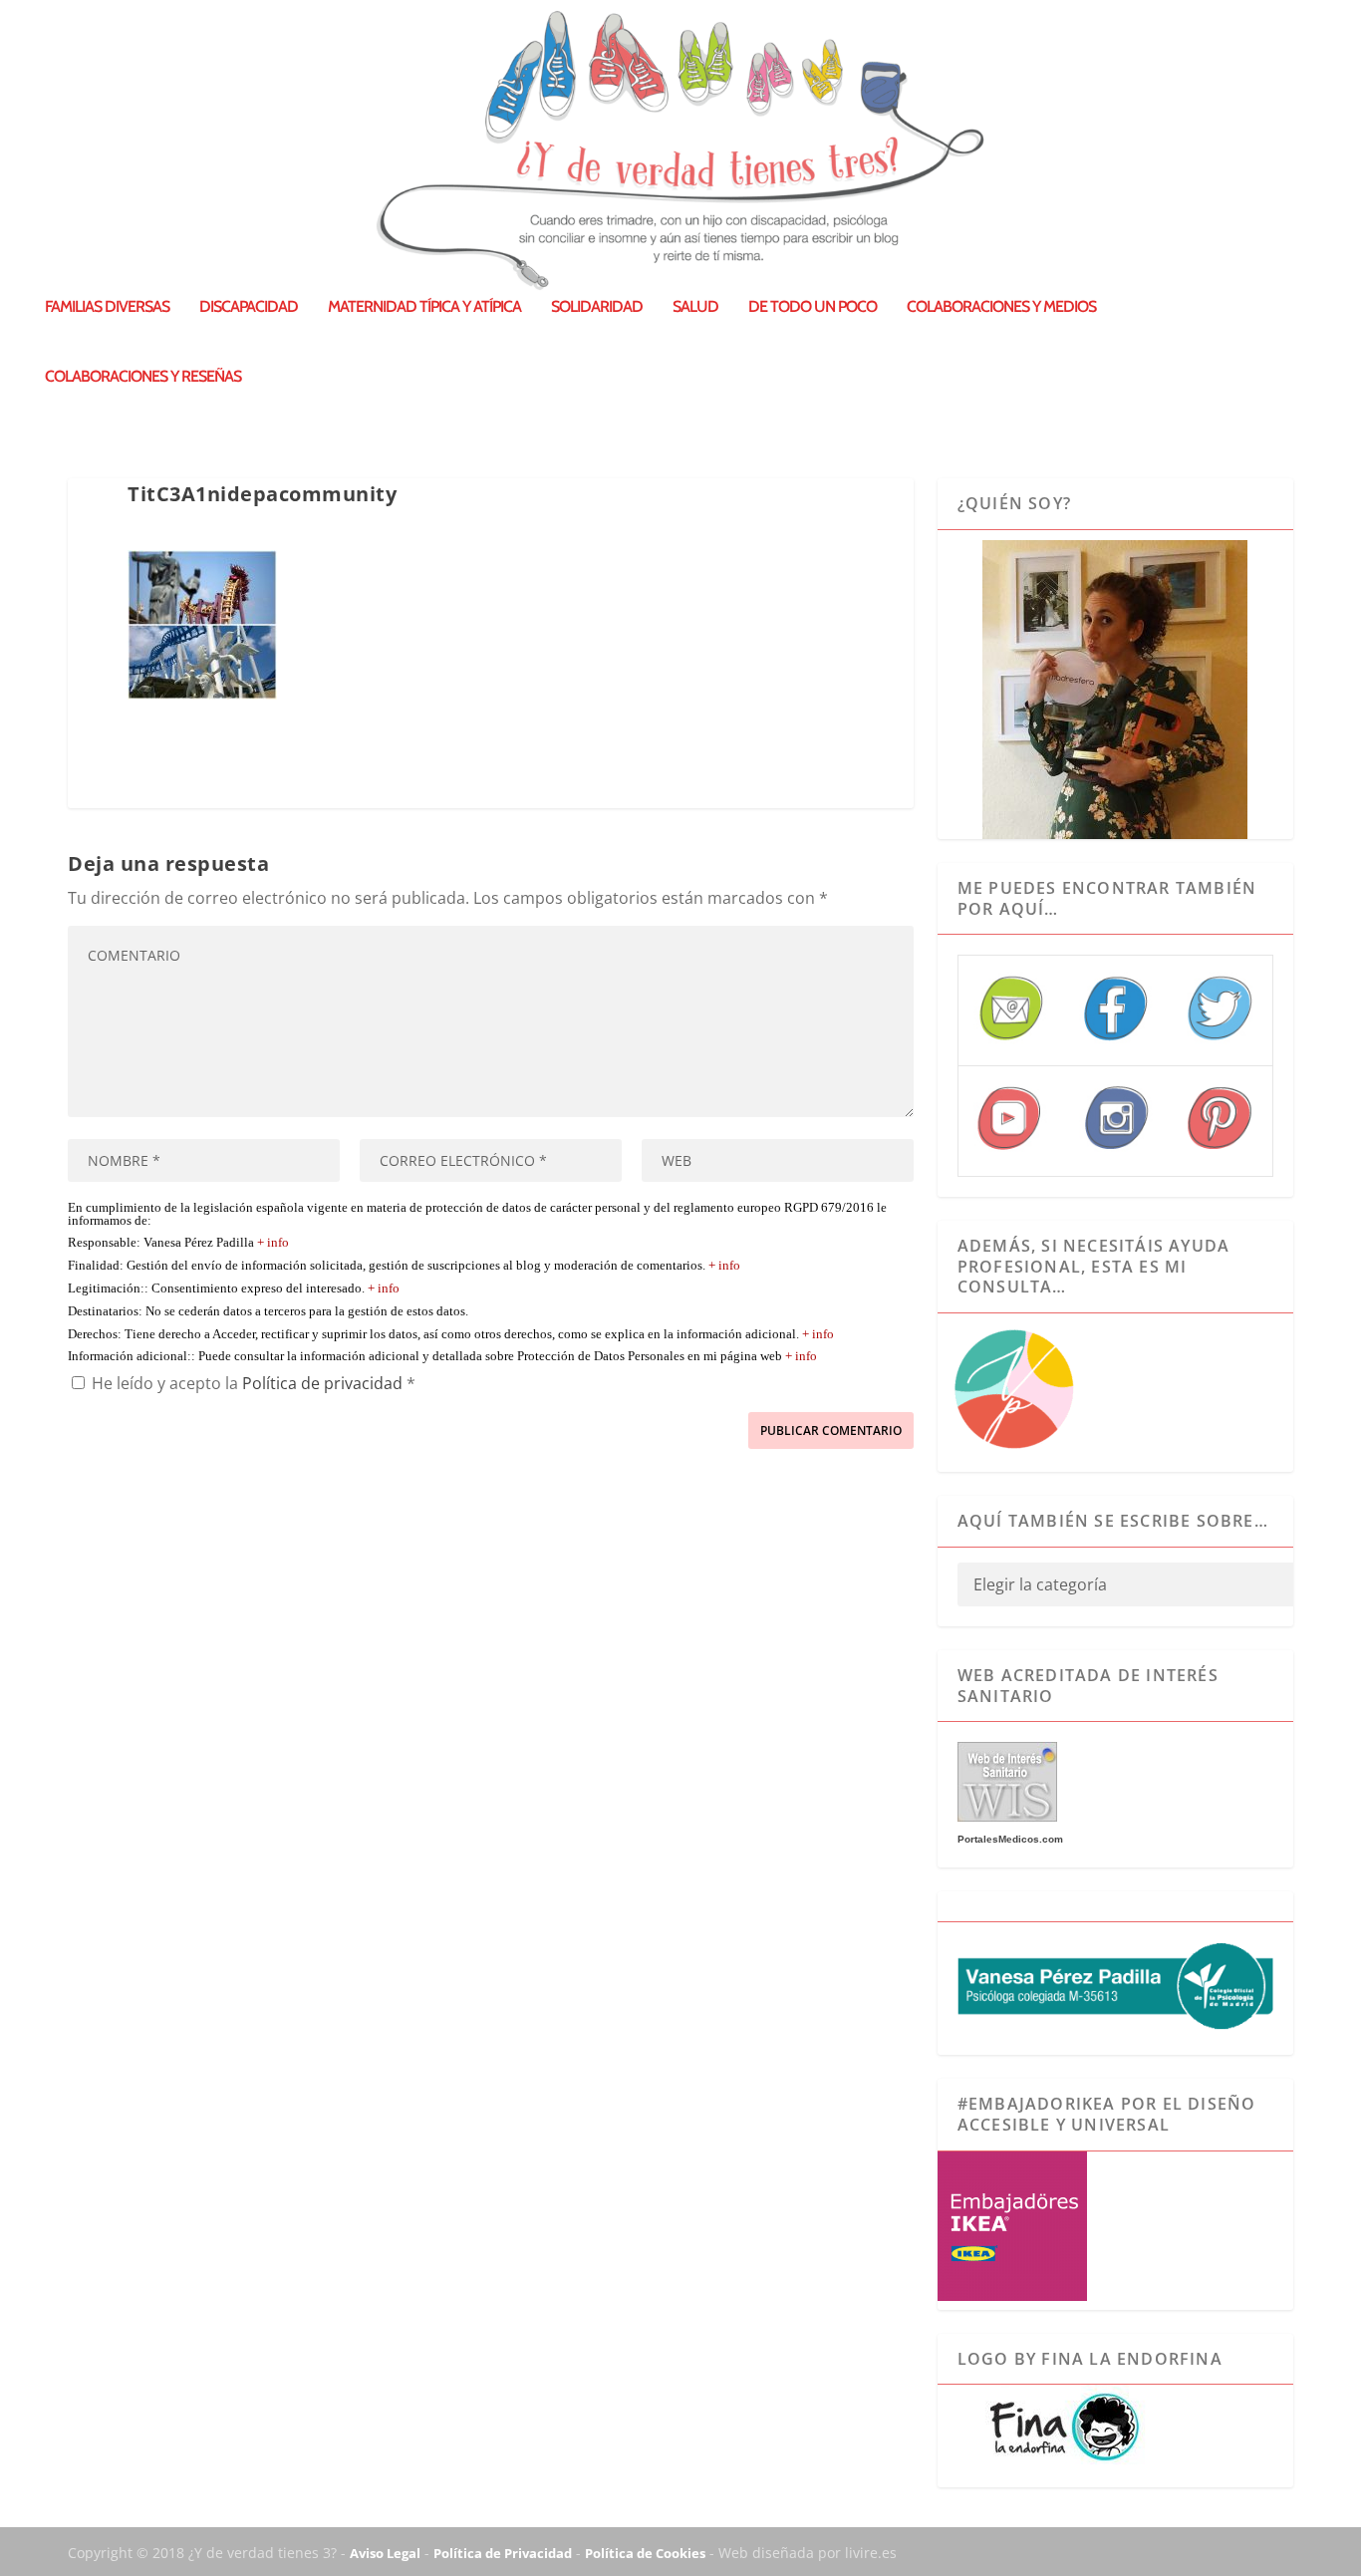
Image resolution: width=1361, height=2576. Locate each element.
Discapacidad (249, 307)
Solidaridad (597, 307)
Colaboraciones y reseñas (143, 377)
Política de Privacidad (503, 2553)
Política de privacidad (324, 1383)
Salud (695, 307)
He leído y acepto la (254, 1383)
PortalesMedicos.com (1010, 1839)
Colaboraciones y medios (1001, 307)
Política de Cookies (645, 2553)
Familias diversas (107, 307)
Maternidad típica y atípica (424, 307)
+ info (273, 1243)
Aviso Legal (385, 2553)
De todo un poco (813, 307)
